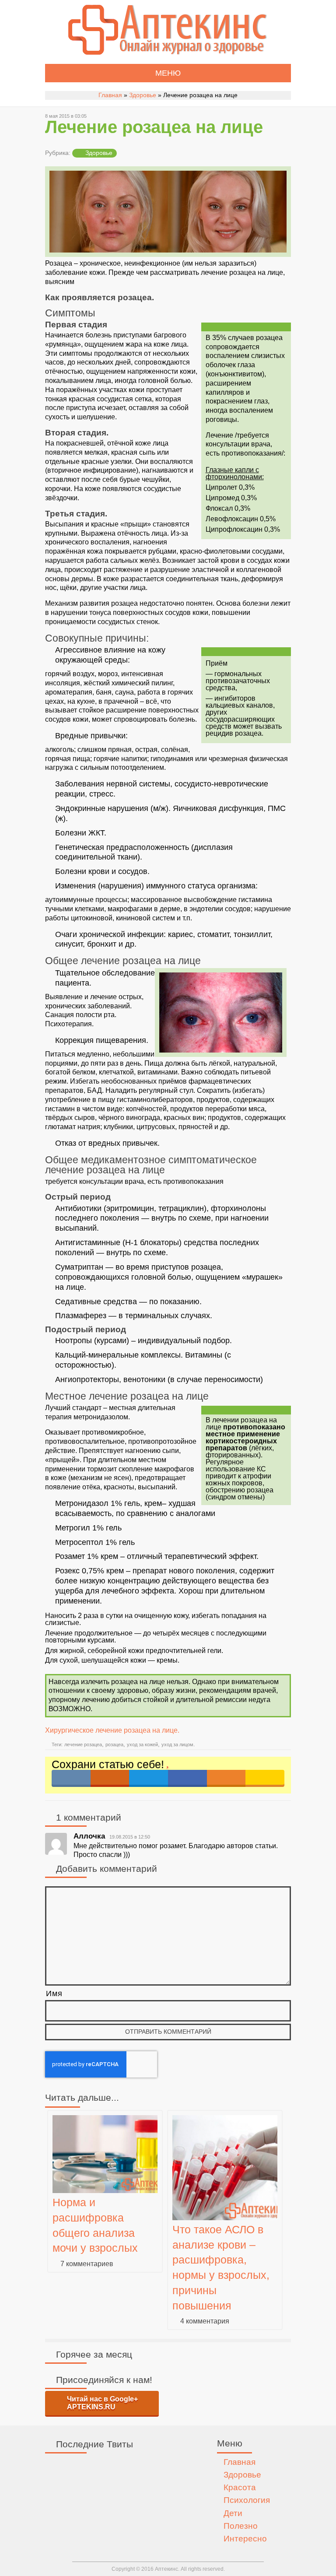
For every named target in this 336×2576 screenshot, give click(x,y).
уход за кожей (142, 1744)
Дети (233, 2513)
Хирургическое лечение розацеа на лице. (112, 1730)
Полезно (241, 2526)
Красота (240, 2487)
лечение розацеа (83, 1744)
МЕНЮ (168, 73)
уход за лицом (177, 1744)
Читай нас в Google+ (102, 2403)
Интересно (245, 2539)
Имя (54, 1993)
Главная (110, 95)
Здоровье (143, 95)
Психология (247, 2500)
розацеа (114, 1744)
